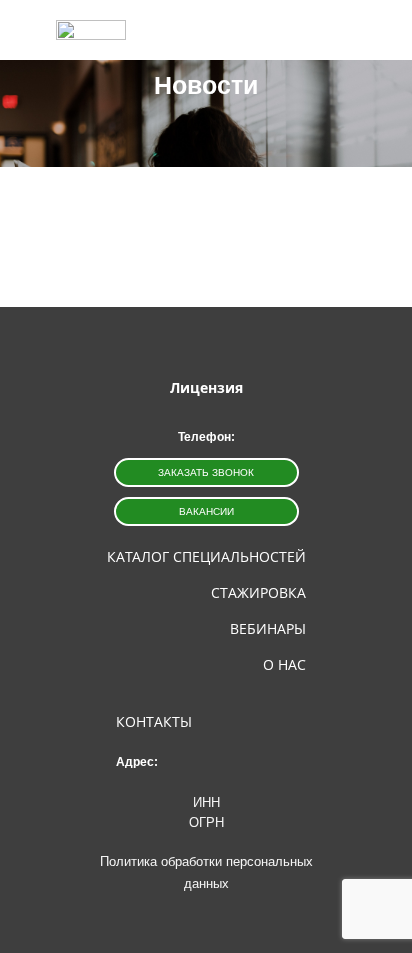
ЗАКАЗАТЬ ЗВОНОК (206, 472)
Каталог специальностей (206, 556)
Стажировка (258, 592)
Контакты (154, 721)
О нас (284, 664)
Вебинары (268, 628)
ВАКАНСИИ (206, 511)
